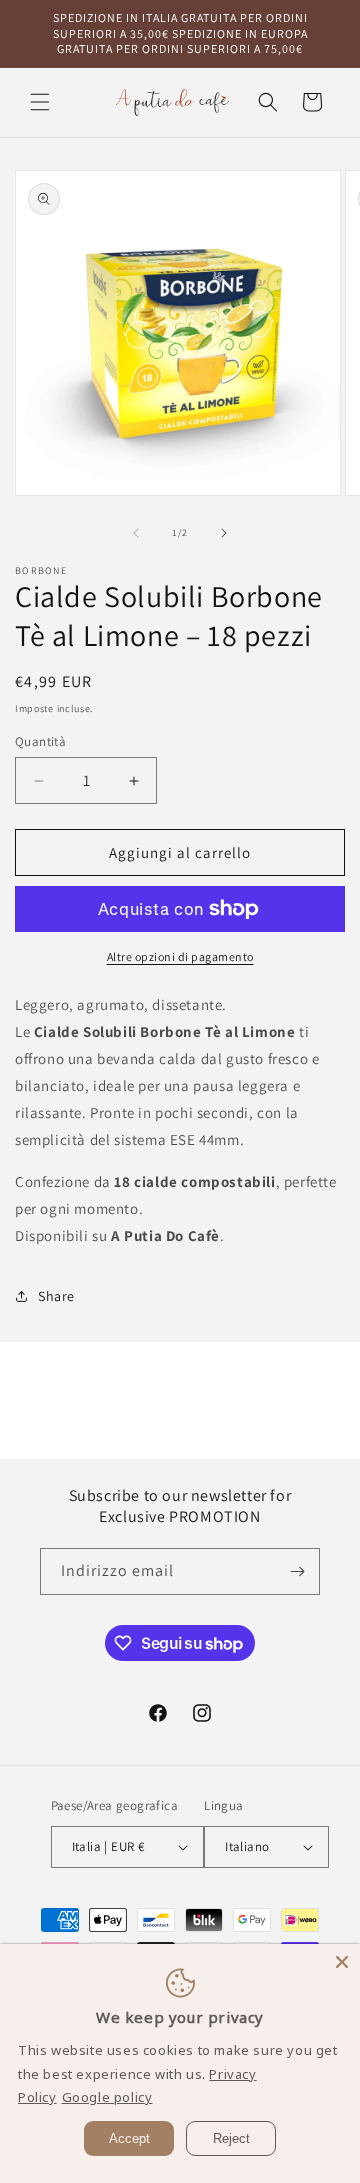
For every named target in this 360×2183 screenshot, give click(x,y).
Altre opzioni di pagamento (180, 956)
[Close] (342, 1962)
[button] (40, 102)
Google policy (107, 2097)
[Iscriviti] (297, 1571)
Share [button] (56, 1296)
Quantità (40, 741)
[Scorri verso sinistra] (136, 533)
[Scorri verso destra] (224, 533)
